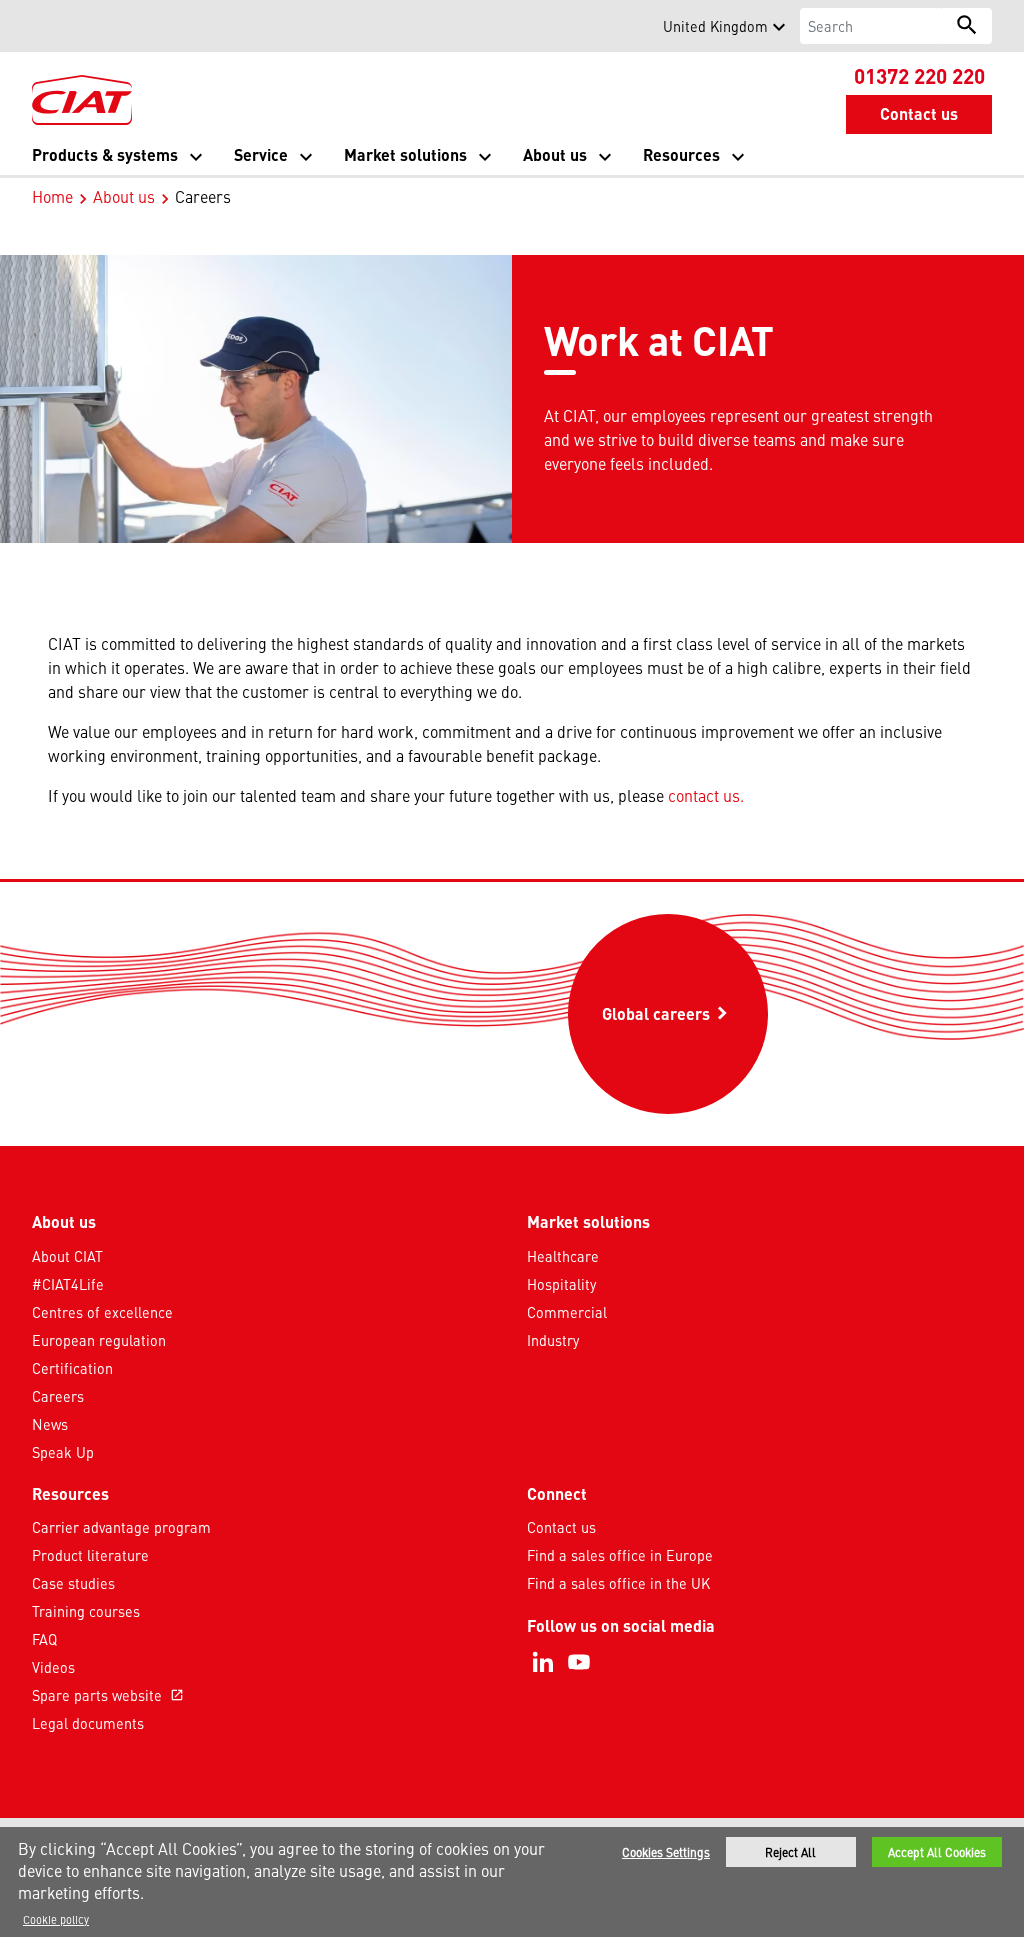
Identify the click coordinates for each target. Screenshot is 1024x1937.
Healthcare (563, 1256)
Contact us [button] (919, 113)
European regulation (99, 1340)
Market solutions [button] (405, 154)
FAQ (44, 1639)
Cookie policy (56, 1919)
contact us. (706, 795)
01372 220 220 (919, 75)
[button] (44, 26)
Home (52, 196)
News (50, 1424)
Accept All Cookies (937, 1852)
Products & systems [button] (105, 154)
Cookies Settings (666, 1852)
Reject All (790, 1852)
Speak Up (63, 1452)
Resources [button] (681, 154)
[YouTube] (579, 1662)
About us (124, 196)
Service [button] (261, 154)
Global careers (685, 1019)
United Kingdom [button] (715, 26)
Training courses (86, 1611)
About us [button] (555, 154)
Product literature (90, 1555)
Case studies (73, 1583)
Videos (53, 1667)
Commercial (567, 1312)
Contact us (561, 1527)
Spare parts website (108, 1695)
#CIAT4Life (68, 1284)
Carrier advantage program (121, 1527)
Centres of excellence (102, 1312)
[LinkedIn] (543, 1662)
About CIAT (67, 1256)
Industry (553, 1340)
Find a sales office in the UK (618, 1583)
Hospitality (561, 1284)
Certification (72, 1368)
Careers (58, 1396)
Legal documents (88, 1723)
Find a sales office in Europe (620, 1555)
